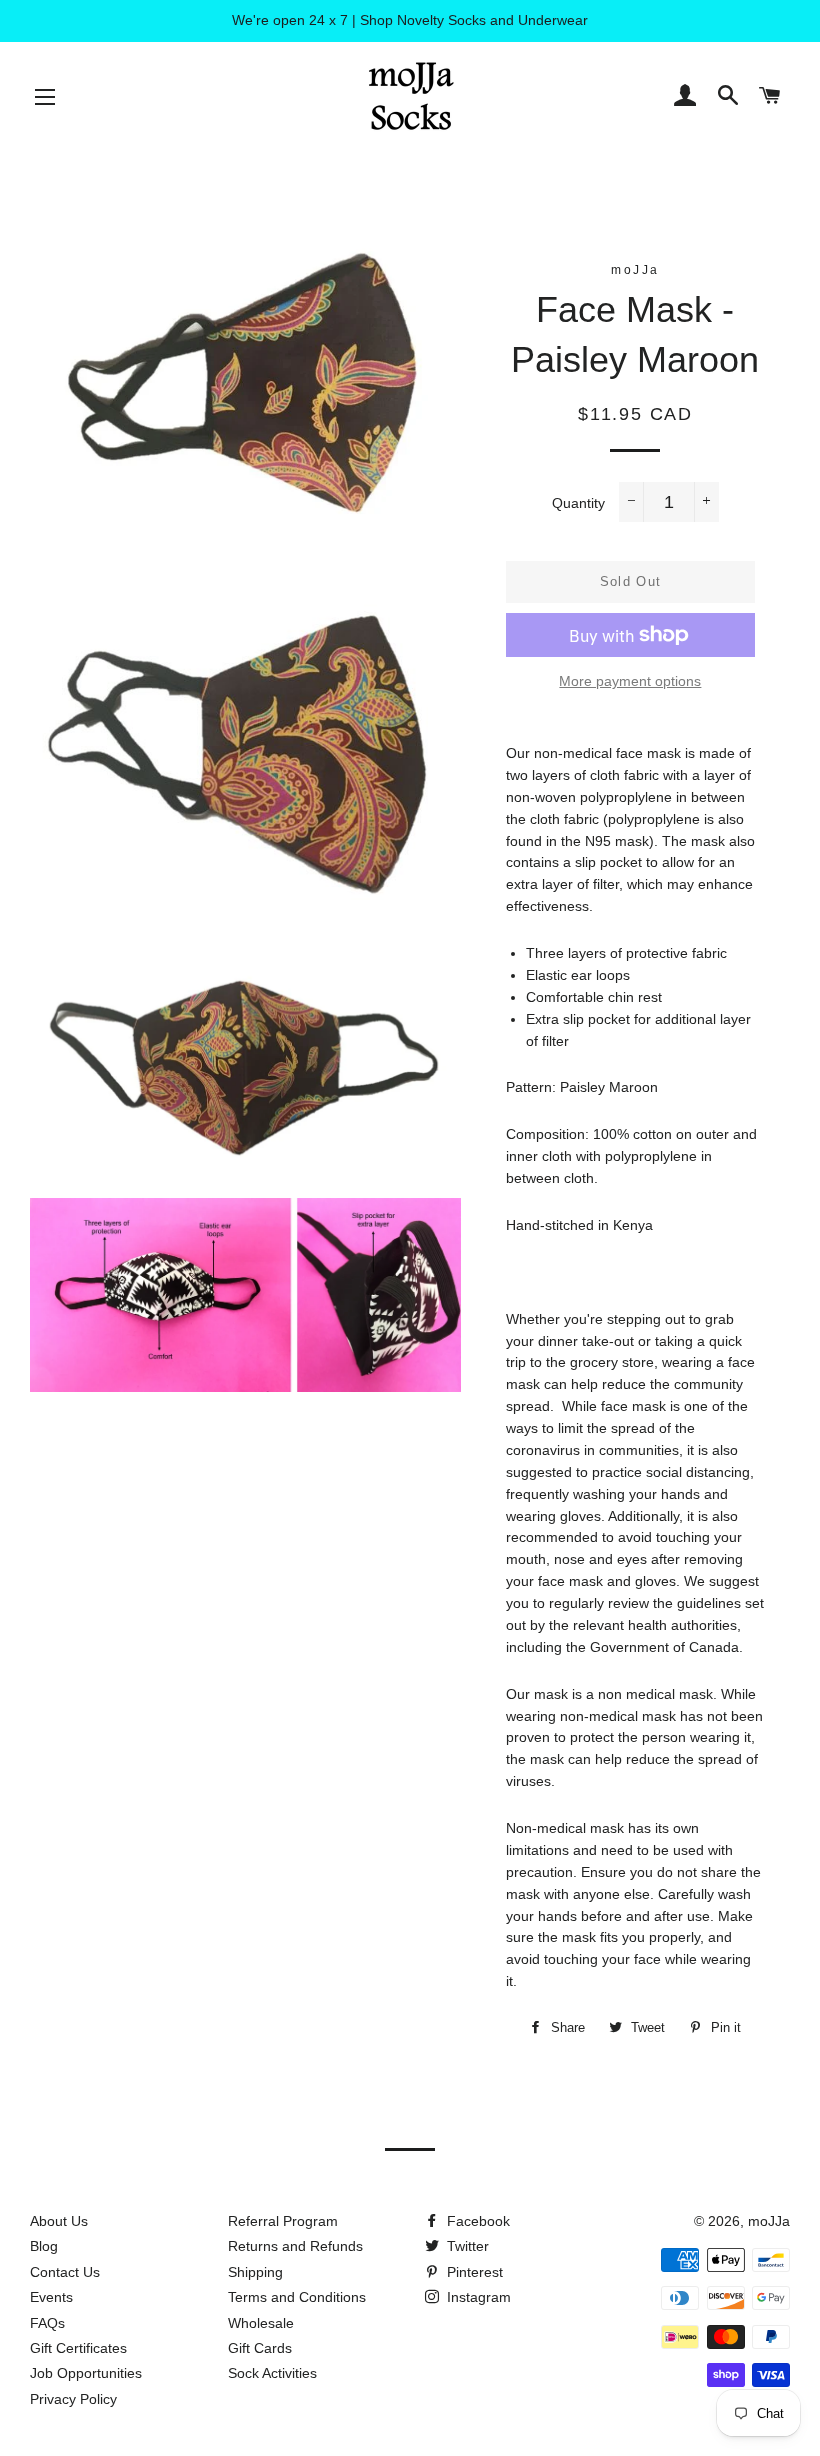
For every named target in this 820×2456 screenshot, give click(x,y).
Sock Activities (272, 2373)
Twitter (466, 2246)
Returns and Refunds (295, 2246)
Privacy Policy (73, 2399)
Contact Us (65, 2272)
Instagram (477, 2297)
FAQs (47, 2323)
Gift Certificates (78, 2348)
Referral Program (283, 2221)
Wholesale (261, 2323)
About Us (59, 2221)
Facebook (476, 2221)
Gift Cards (260, 2348)
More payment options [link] (630, 681)
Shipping (255, 2272)
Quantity (578, 503)
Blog (44, 2246)
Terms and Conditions (297, 2297)
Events (51, 2297)
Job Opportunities (86, 2373)
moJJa (769, 2221)
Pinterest (473, 2272)
